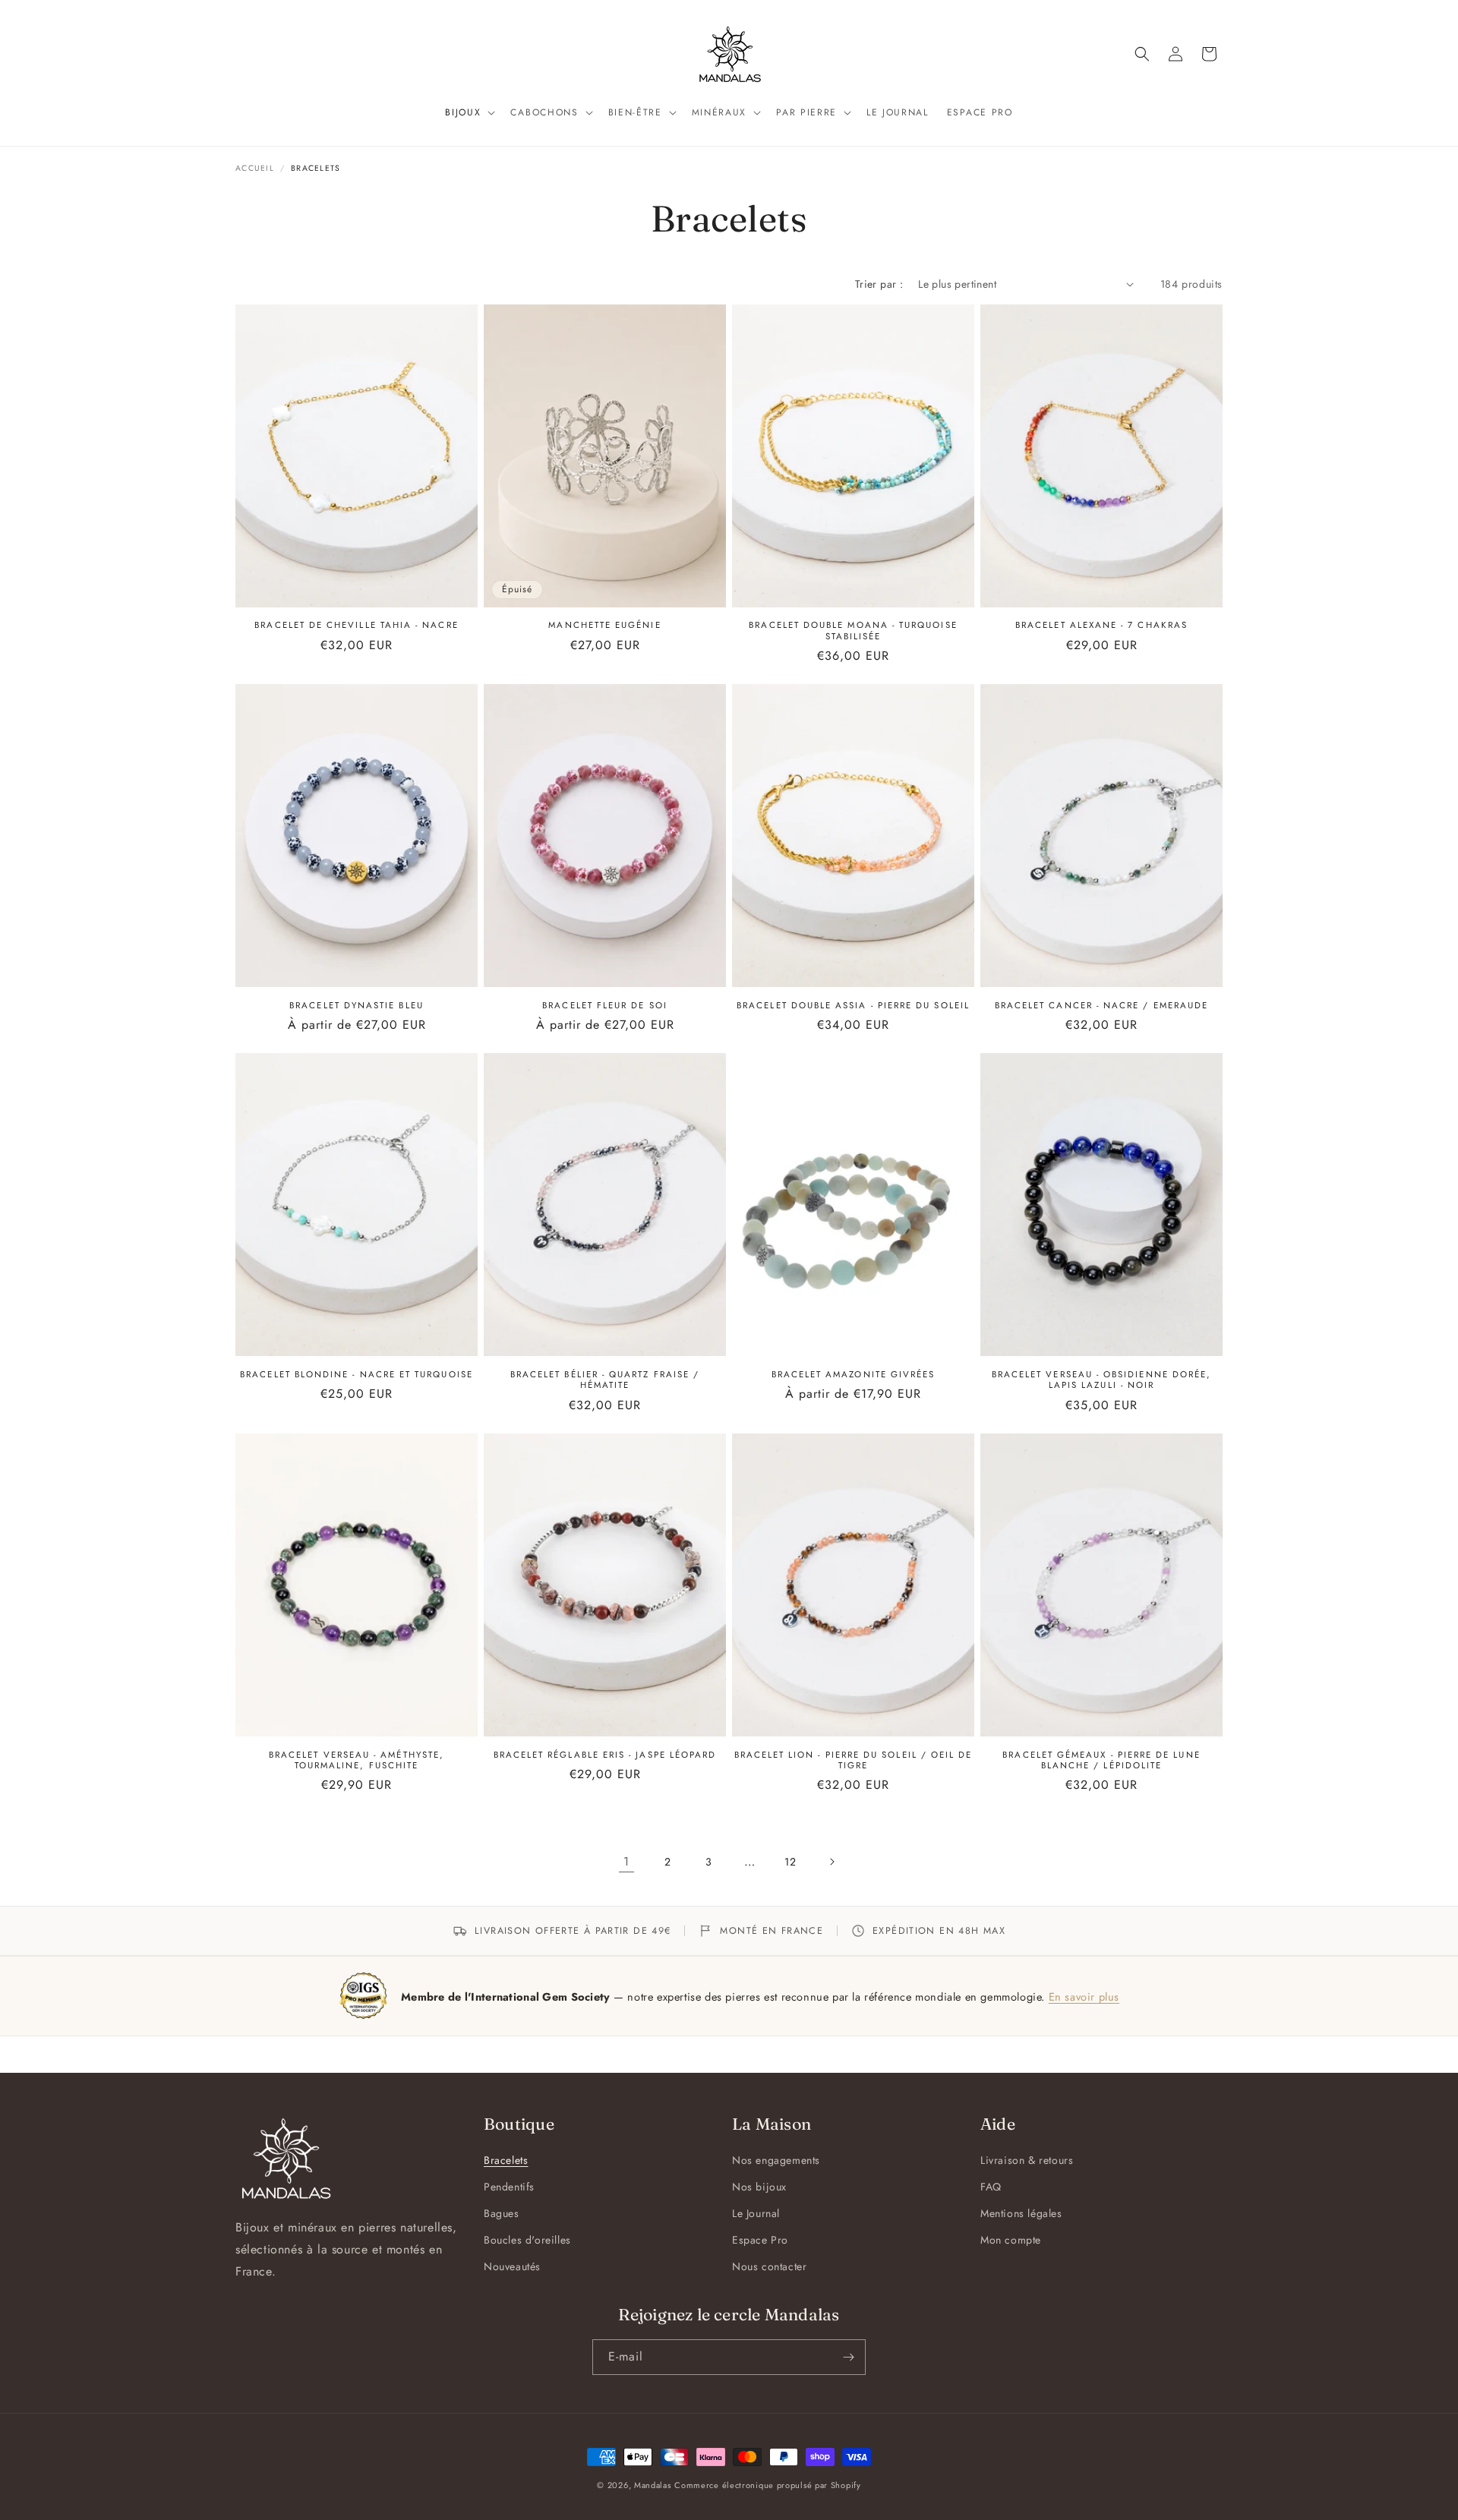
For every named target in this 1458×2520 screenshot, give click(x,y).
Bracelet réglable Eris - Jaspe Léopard (605, 1755)
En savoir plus (1084, 1996)
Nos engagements (776, 2160)
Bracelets (506, 2160)
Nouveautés (512, 2266)
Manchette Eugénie (604, 625)
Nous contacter (769, 2266)
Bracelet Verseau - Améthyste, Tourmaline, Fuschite (357, 1760)
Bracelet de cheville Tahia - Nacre (356, 625)
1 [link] (626, 1861)
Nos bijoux (759, 2187)
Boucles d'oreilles (527, 2240)
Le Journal (756, 2213)
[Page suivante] (832, 1862)
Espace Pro (760, 2240)
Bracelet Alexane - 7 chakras (1101, 625)
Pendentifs (509, 2187)
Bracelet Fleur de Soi (604, 1005)
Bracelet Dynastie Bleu (357, 1005)
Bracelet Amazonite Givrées (854, 1374)
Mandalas (653, 2485)
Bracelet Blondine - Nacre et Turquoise (357, 1374)
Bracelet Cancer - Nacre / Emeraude (1101, 1005)
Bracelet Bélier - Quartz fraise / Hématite (605, 1380)
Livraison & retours (1027, 2160)
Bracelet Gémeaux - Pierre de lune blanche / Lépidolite (1101, 1760)
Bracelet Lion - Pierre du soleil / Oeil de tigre (854, 1760)
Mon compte (1011, 2240)
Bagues (502, 2213)
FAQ (991, 2187)
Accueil (255, 168)
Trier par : (879, 284)
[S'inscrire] (848, 2357)
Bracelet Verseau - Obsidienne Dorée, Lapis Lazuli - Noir (1102, 1380)
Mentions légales (1021, 2213)
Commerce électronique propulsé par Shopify (767, 2485)
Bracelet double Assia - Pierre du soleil (853, 1005)
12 (790, 1862)
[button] (469, 113)
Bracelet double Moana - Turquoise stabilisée (853, 631)
